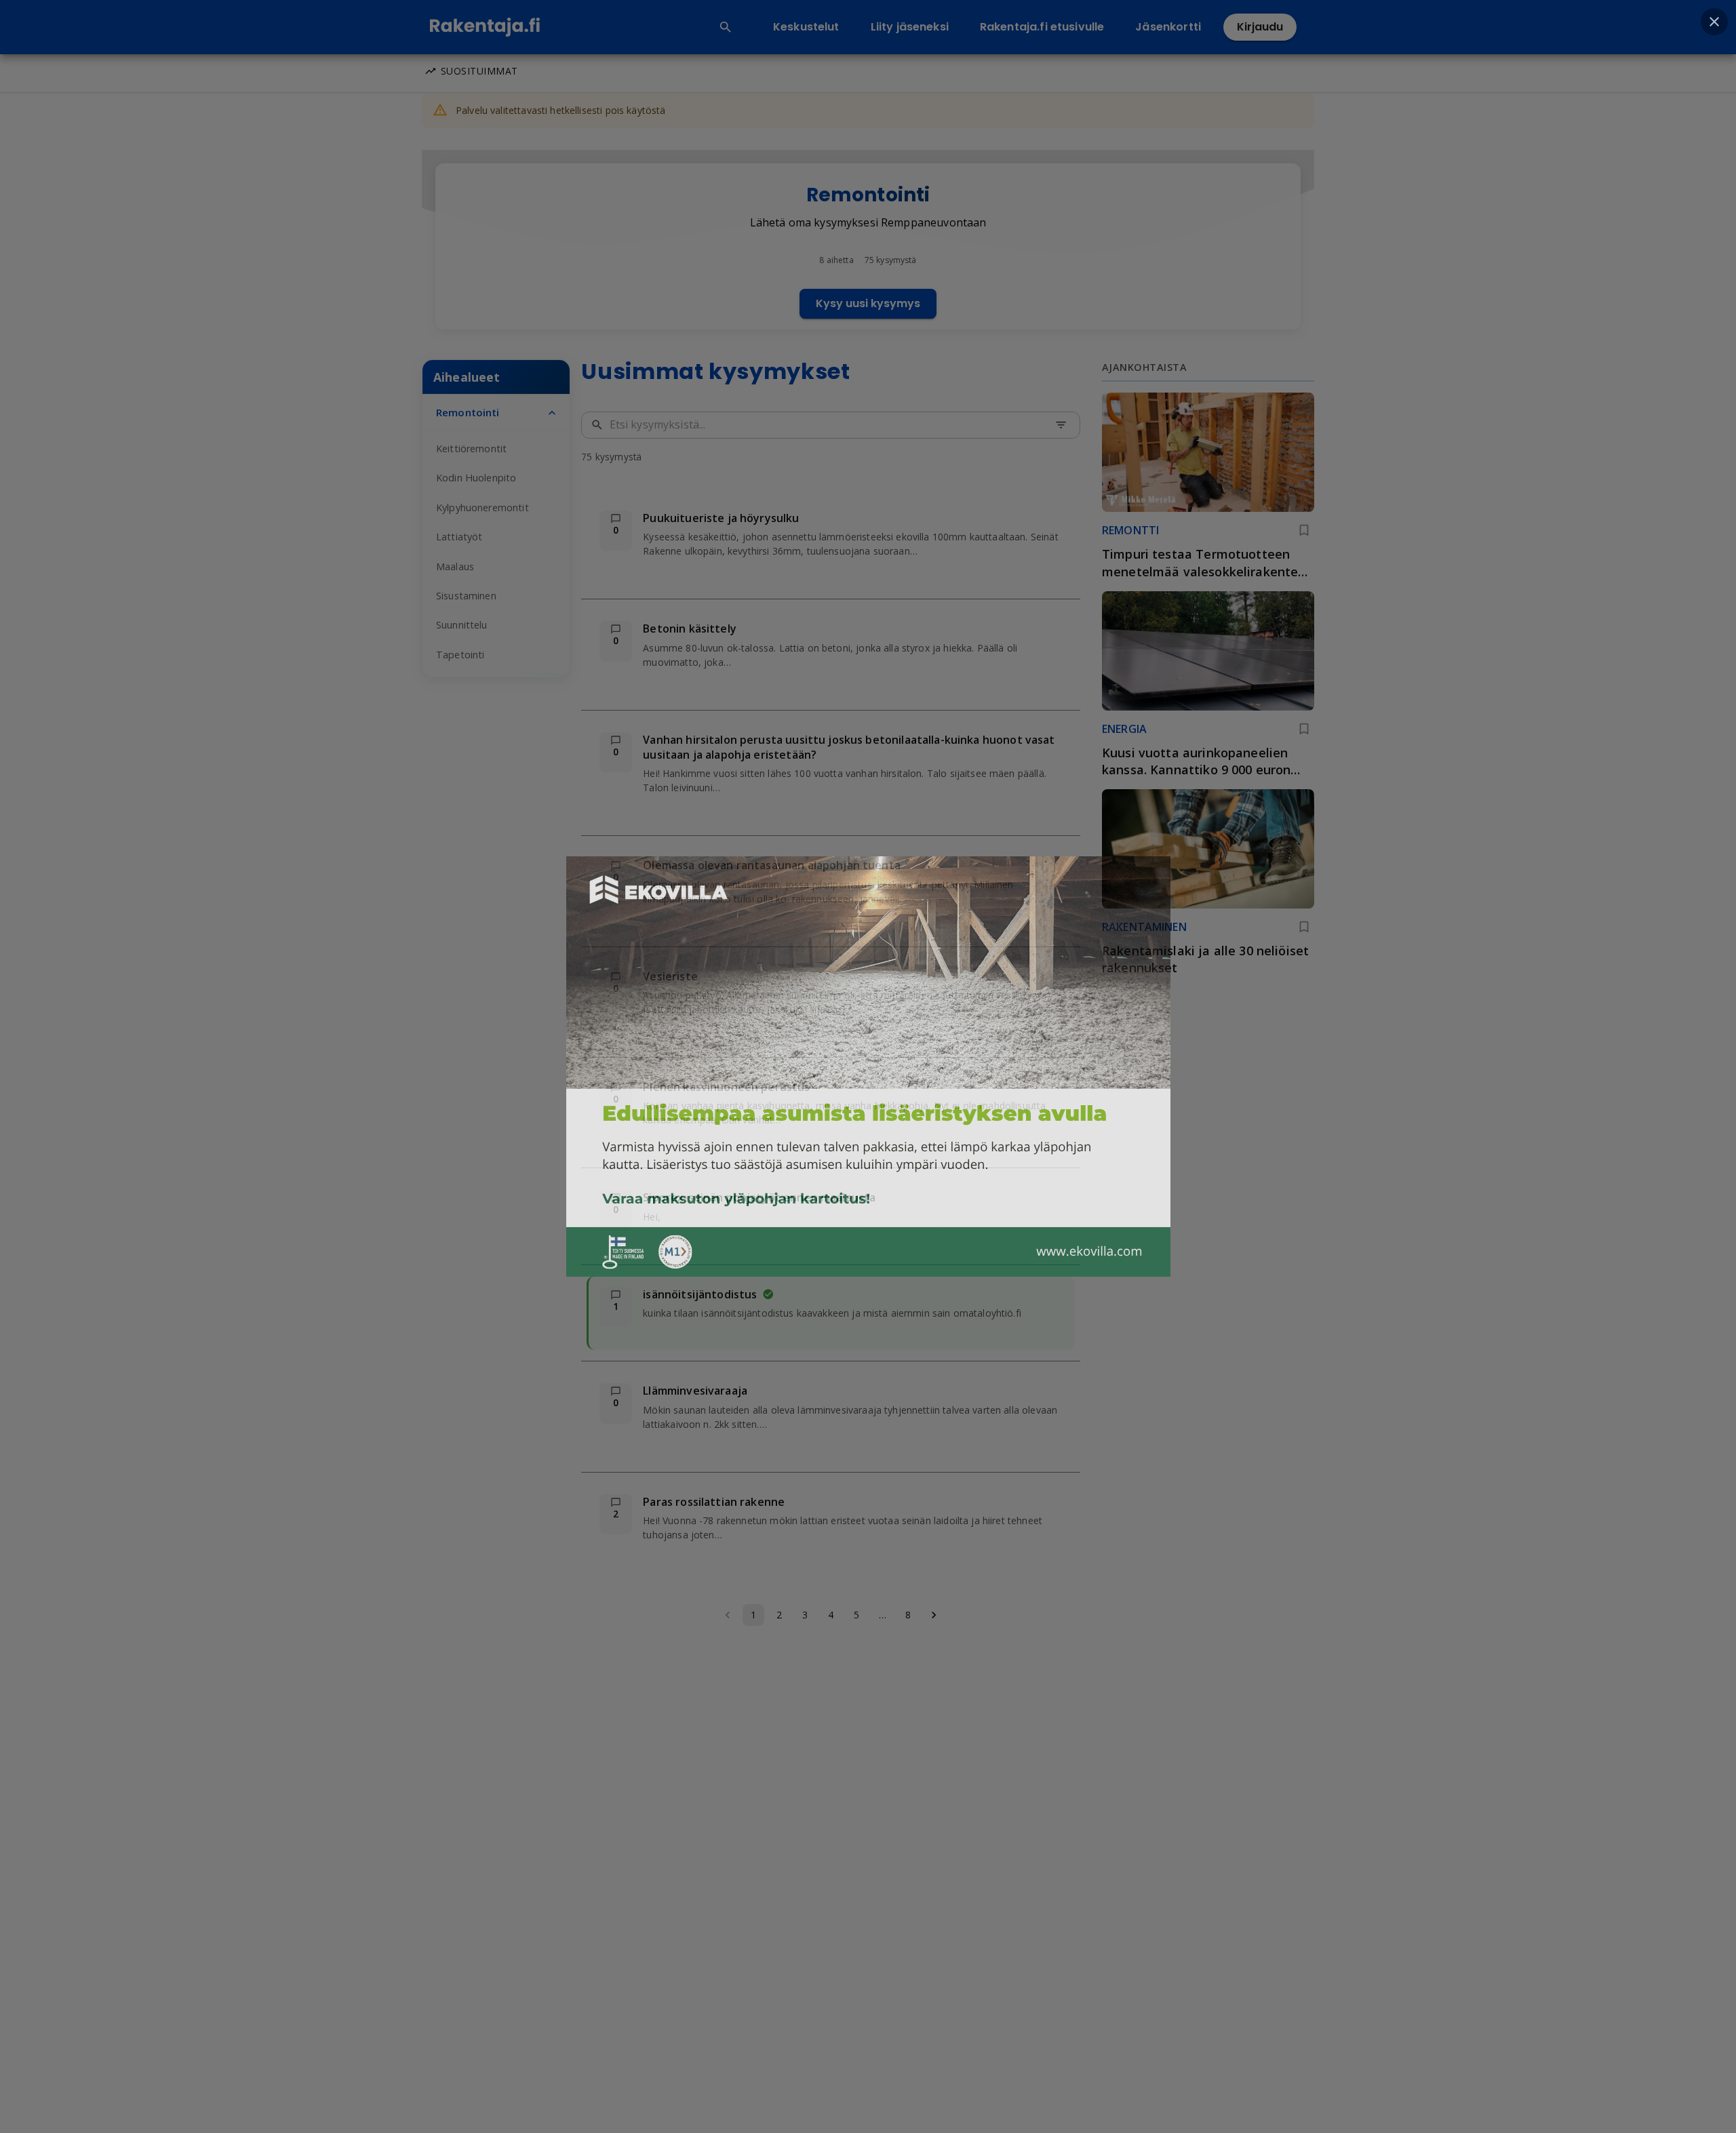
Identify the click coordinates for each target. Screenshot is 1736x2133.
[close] (1714, 22)
